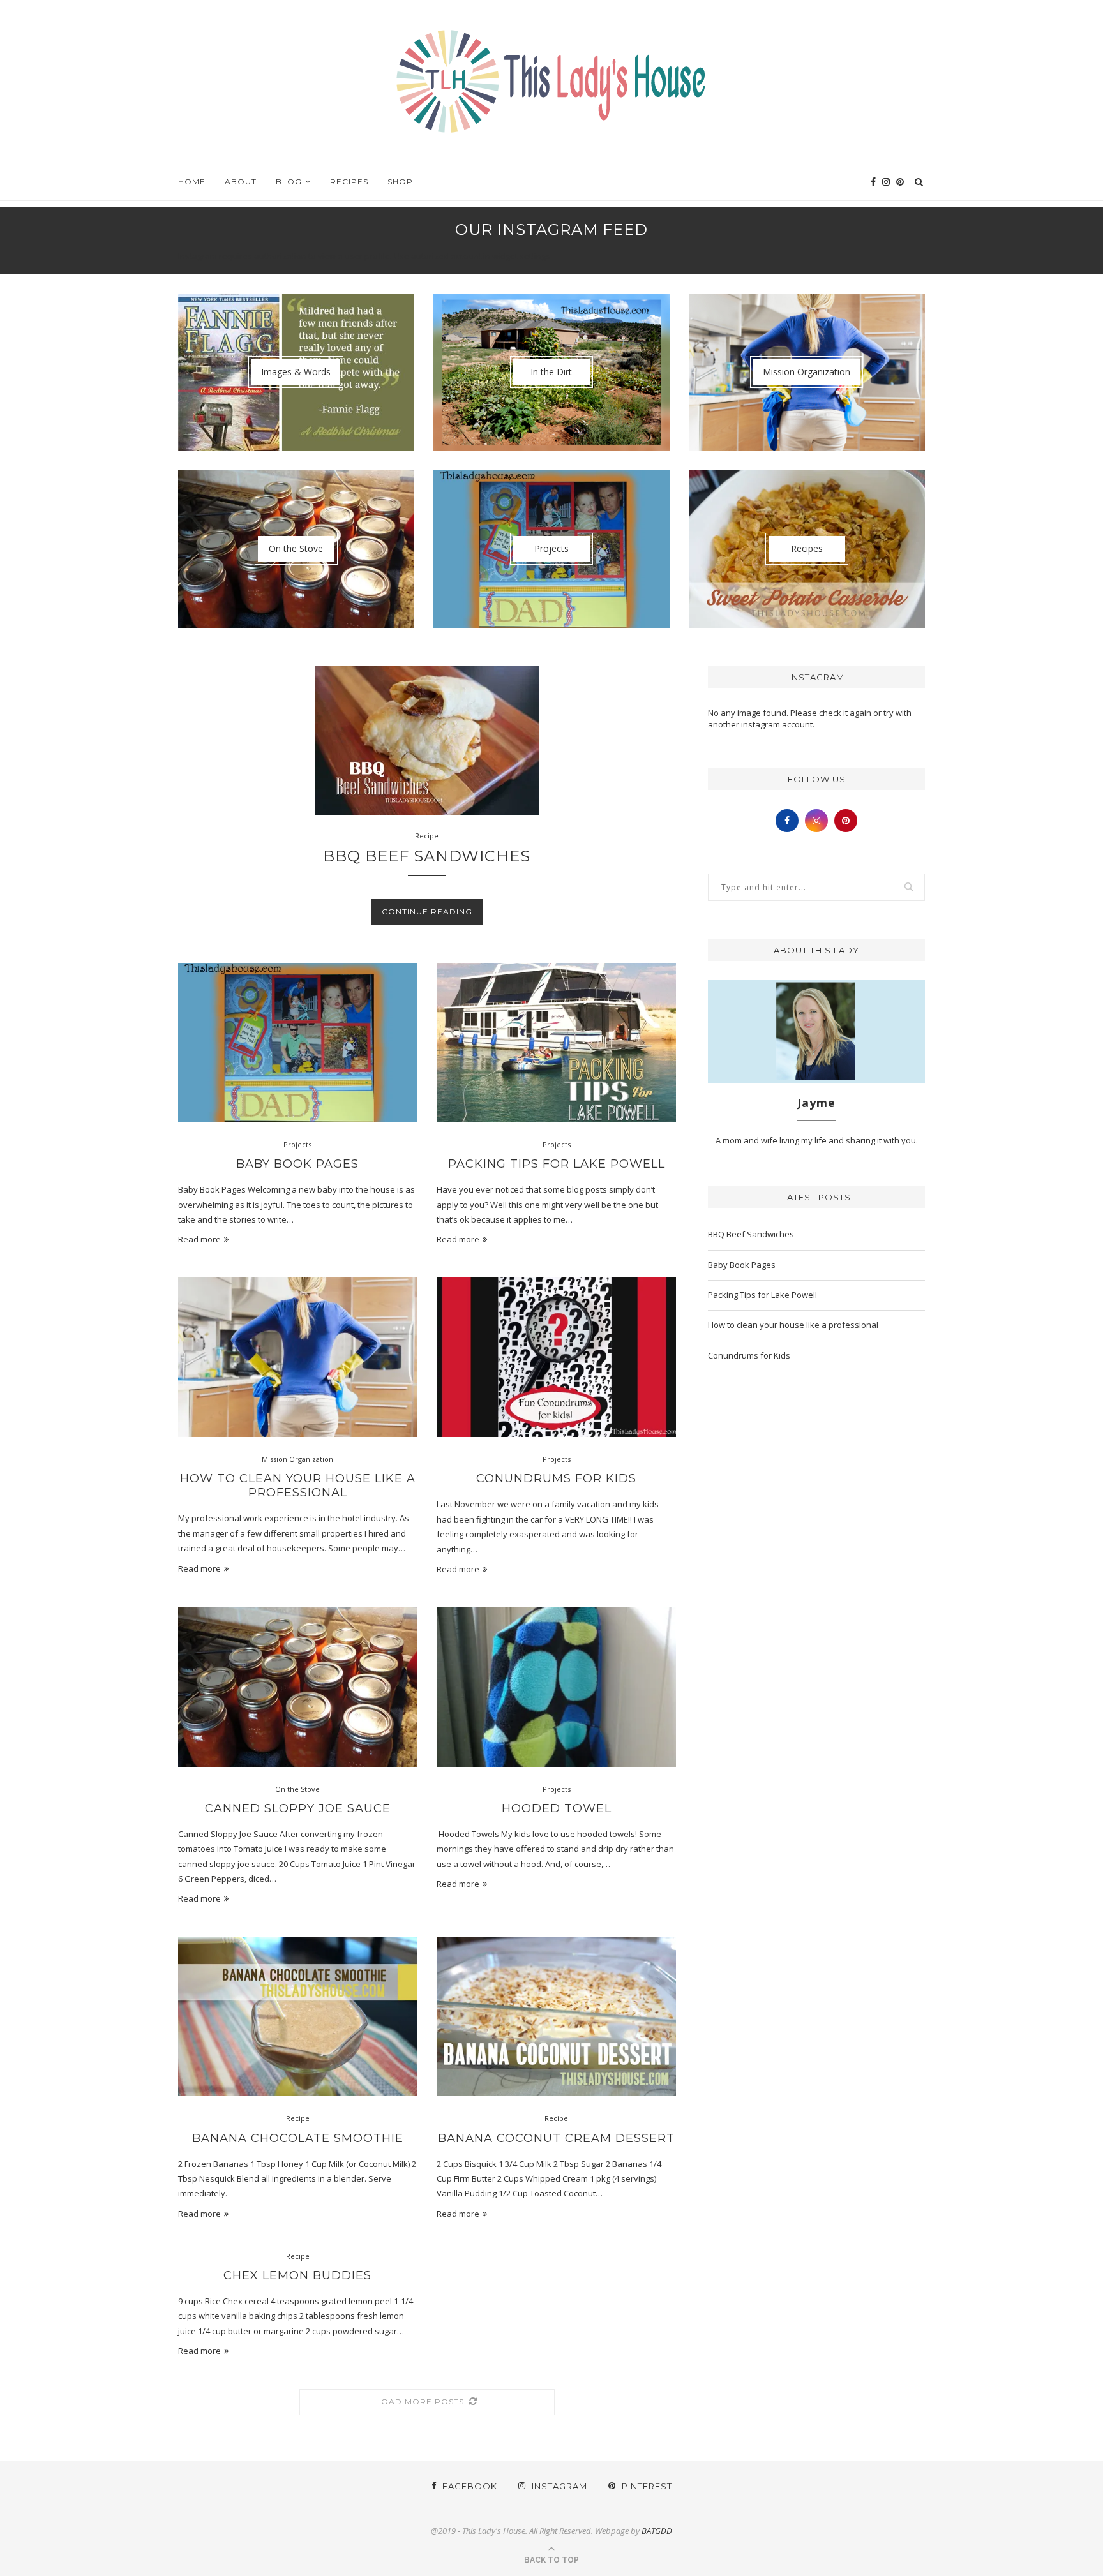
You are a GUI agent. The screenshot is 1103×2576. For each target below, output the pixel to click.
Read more (199, 1239)
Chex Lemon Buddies (297, 2275)
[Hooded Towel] (556, 1687)
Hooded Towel (557, 1808)
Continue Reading (427, 912)
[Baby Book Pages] (298, 1043)
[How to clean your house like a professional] (298, 1357)
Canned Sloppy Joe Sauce (298, 1808)
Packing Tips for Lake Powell (557, 1164)
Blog (289, 182)
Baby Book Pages (297, 1164)
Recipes (349, 182)
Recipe (427, 836)
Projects (297, 1144)
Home (192, 182)
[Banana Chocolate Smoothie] (298, 2016)
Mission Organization (297, 1459)
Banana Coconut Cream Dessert (556, 2138)
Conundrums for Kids (556, 1478)
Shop (400, 182)
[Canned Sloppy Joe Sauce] (298, 1687)
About (241, 182)
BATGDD (657, 2531)
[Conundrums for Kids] (556, 1357)
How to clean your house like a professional (298, 1485)
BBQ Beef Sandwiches (427, 856)
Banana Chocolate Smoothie (298, 2138)
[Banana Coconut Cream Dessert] (556, 2016)
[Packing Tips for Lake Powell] (556, 1043)
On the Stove (297, 1789)
